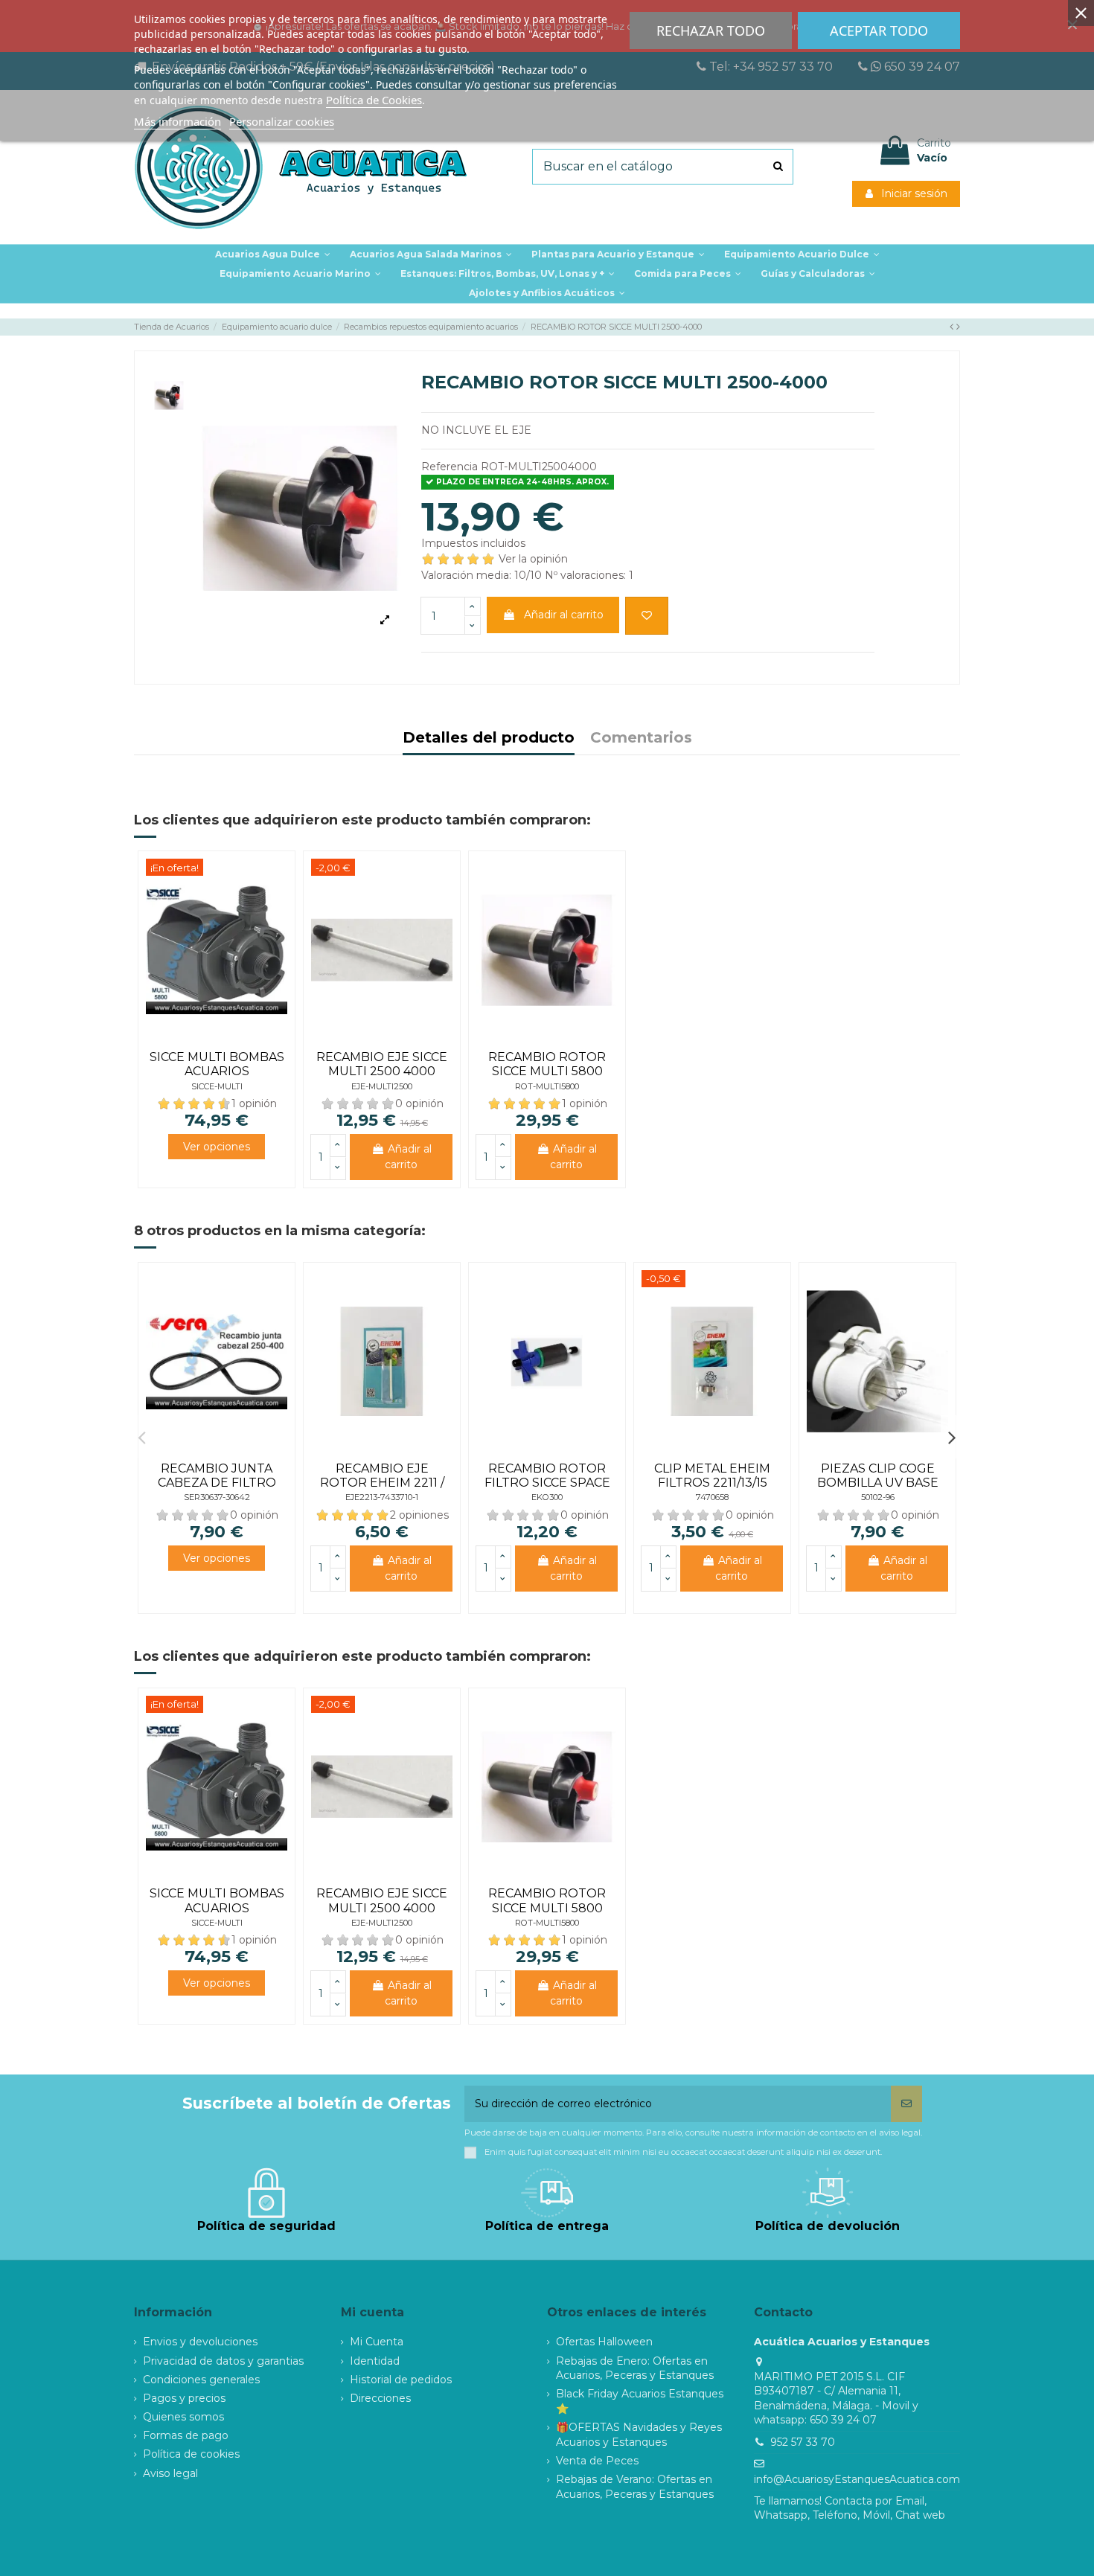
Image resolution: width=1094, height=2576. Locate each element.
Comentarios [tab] (641, 738)
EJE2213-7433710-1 (382, 1497)
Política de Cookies (374, 100)
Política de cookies (191, 2454)
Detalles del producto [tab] (489, 738)
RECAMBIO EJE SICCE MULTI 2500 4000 (382, 1064)
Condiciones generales (201, 2380)
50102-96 (878, 1497)
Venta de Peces (597, 2461)
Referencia (450, 467)
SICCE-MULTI (217, 1086)
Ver (217, 1147)
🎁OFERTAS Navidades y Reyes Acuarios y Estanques (639, 2435)
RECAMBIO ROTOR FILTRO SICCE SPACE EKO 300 (547, 1483)
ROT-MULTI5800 (547, 1086)
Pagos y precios (184, 2398)
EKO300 (547, 1497)
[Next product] (958, 327)
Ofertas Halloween (604, 2342)
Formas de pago (186, 2435)
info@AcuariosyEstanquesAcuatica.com (857, 2479)
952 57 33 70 (803, 2442)
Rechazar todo (711, 31)
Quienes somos (183, 2417)
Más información (177, 121)
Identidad (375, 2361)
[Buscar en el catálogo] (778, 167)
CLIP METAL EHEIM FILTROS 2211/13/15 (712, 1476)
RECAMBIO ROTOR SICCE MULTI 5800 (547, 1064)
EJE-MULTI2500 (382, 1086)
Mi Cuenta (377, 2342)
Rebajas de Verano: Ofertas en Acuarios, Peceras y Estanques (635, 2487)
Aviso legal (170, 2473)
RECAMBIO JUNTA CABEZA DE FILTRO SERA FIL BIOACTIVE (217, 1483)
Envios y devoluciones (200, 2342)
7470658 (712, 1497)
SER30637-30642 (217, 1497)
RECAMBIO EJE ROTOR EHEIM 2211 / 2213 (382, 1483)
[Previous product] (953, 327)
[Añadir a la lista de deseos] (647, 616)
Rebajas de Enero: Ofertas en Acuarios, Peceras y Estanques (635, 2368)
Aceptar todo (879, 31)
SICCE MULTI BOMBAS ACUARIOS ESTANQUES (217, 1071)
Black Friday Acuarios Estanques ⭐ (640, 2401)
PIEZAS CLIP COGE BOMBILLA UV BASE (878, 1476)
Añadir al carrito (564, 615)
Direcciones (380, 2398)
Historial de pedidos (401, 2380)
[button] (618, 254)
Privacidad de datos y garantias (223, 2361)
